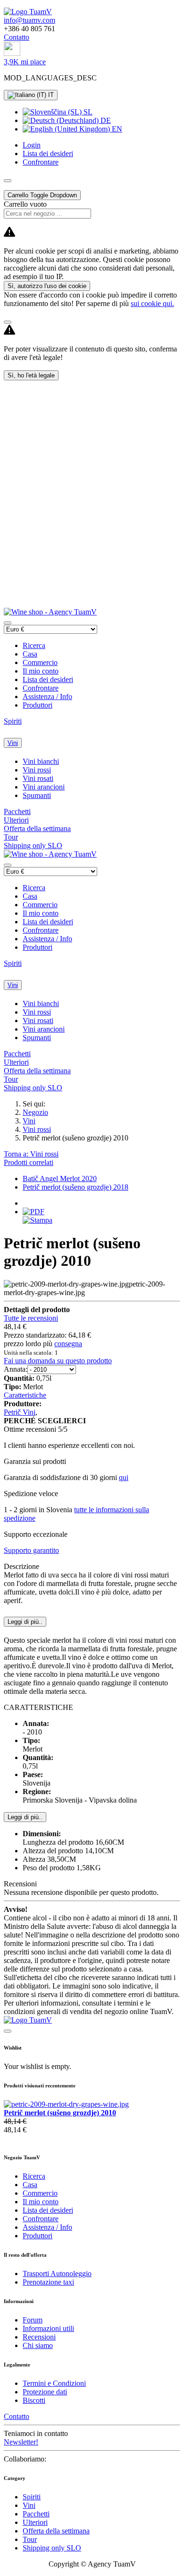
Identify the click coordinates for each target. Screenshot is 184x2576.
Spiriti (13, 721)
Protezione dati (45, 2392)
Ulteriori (16, 820)
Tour (11, 837)
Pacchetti (17, 811)
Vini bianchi (41, 761)
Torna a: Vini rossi (31, 1154)
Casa (30, 654)
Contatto (17, 37)
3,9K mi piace (25, 62)
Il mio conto (41, 671)
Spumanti (37, 795)
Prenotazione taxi (48, 2282)
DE (105, 120)
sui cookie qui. (152, 303)
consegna (68, 1344)
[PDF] (33, 1212)
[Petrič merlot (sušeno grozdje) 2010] (66, 2104)
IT (50, 95)
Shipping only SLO (33, 846)
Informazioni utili (48, 2328)
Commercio (40, 662)
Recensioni (39, 2337)
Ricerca (34, 645)
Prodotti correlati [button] (29, 1162)
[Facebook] (12, 53)
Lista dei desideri (48, 679)
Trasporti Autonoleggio (57, 2274)
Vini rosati (38, 778)
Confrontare (41, 688)
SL (87, 112)
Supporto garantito (31, 1550)
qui (124, 1477)
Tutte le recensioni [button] (31, 1318)
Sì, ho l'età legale (31, 375)
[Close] (8, 322)
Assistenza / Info (47, 697)
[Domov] (28, 12)
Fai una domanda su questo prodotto (58, 1361)
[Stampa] (38, 1220)
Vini (13, 743)
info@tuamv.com (29, 20)
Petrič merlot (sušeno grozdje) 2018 (75, 1187)
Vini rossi (37, 770)
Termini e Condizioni (54, 2383)
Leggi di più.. (25, 1817)
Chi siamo (38, 2345)
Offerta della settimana (37, 828)
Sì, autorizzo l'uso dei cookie (47, 286)
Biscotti (34, 2400)
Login (32, 145)
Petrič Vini (20, 1412)
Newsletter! (21, 2442)
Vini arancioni (44, 787)
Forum (33, 2320)
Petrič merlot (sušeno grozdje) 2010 (60, 2113)
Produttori (38, 705)
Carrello (42, 195)
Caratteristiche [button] (25, 1395)
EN (116, 129)
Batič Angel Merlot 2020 (60, 1178)
